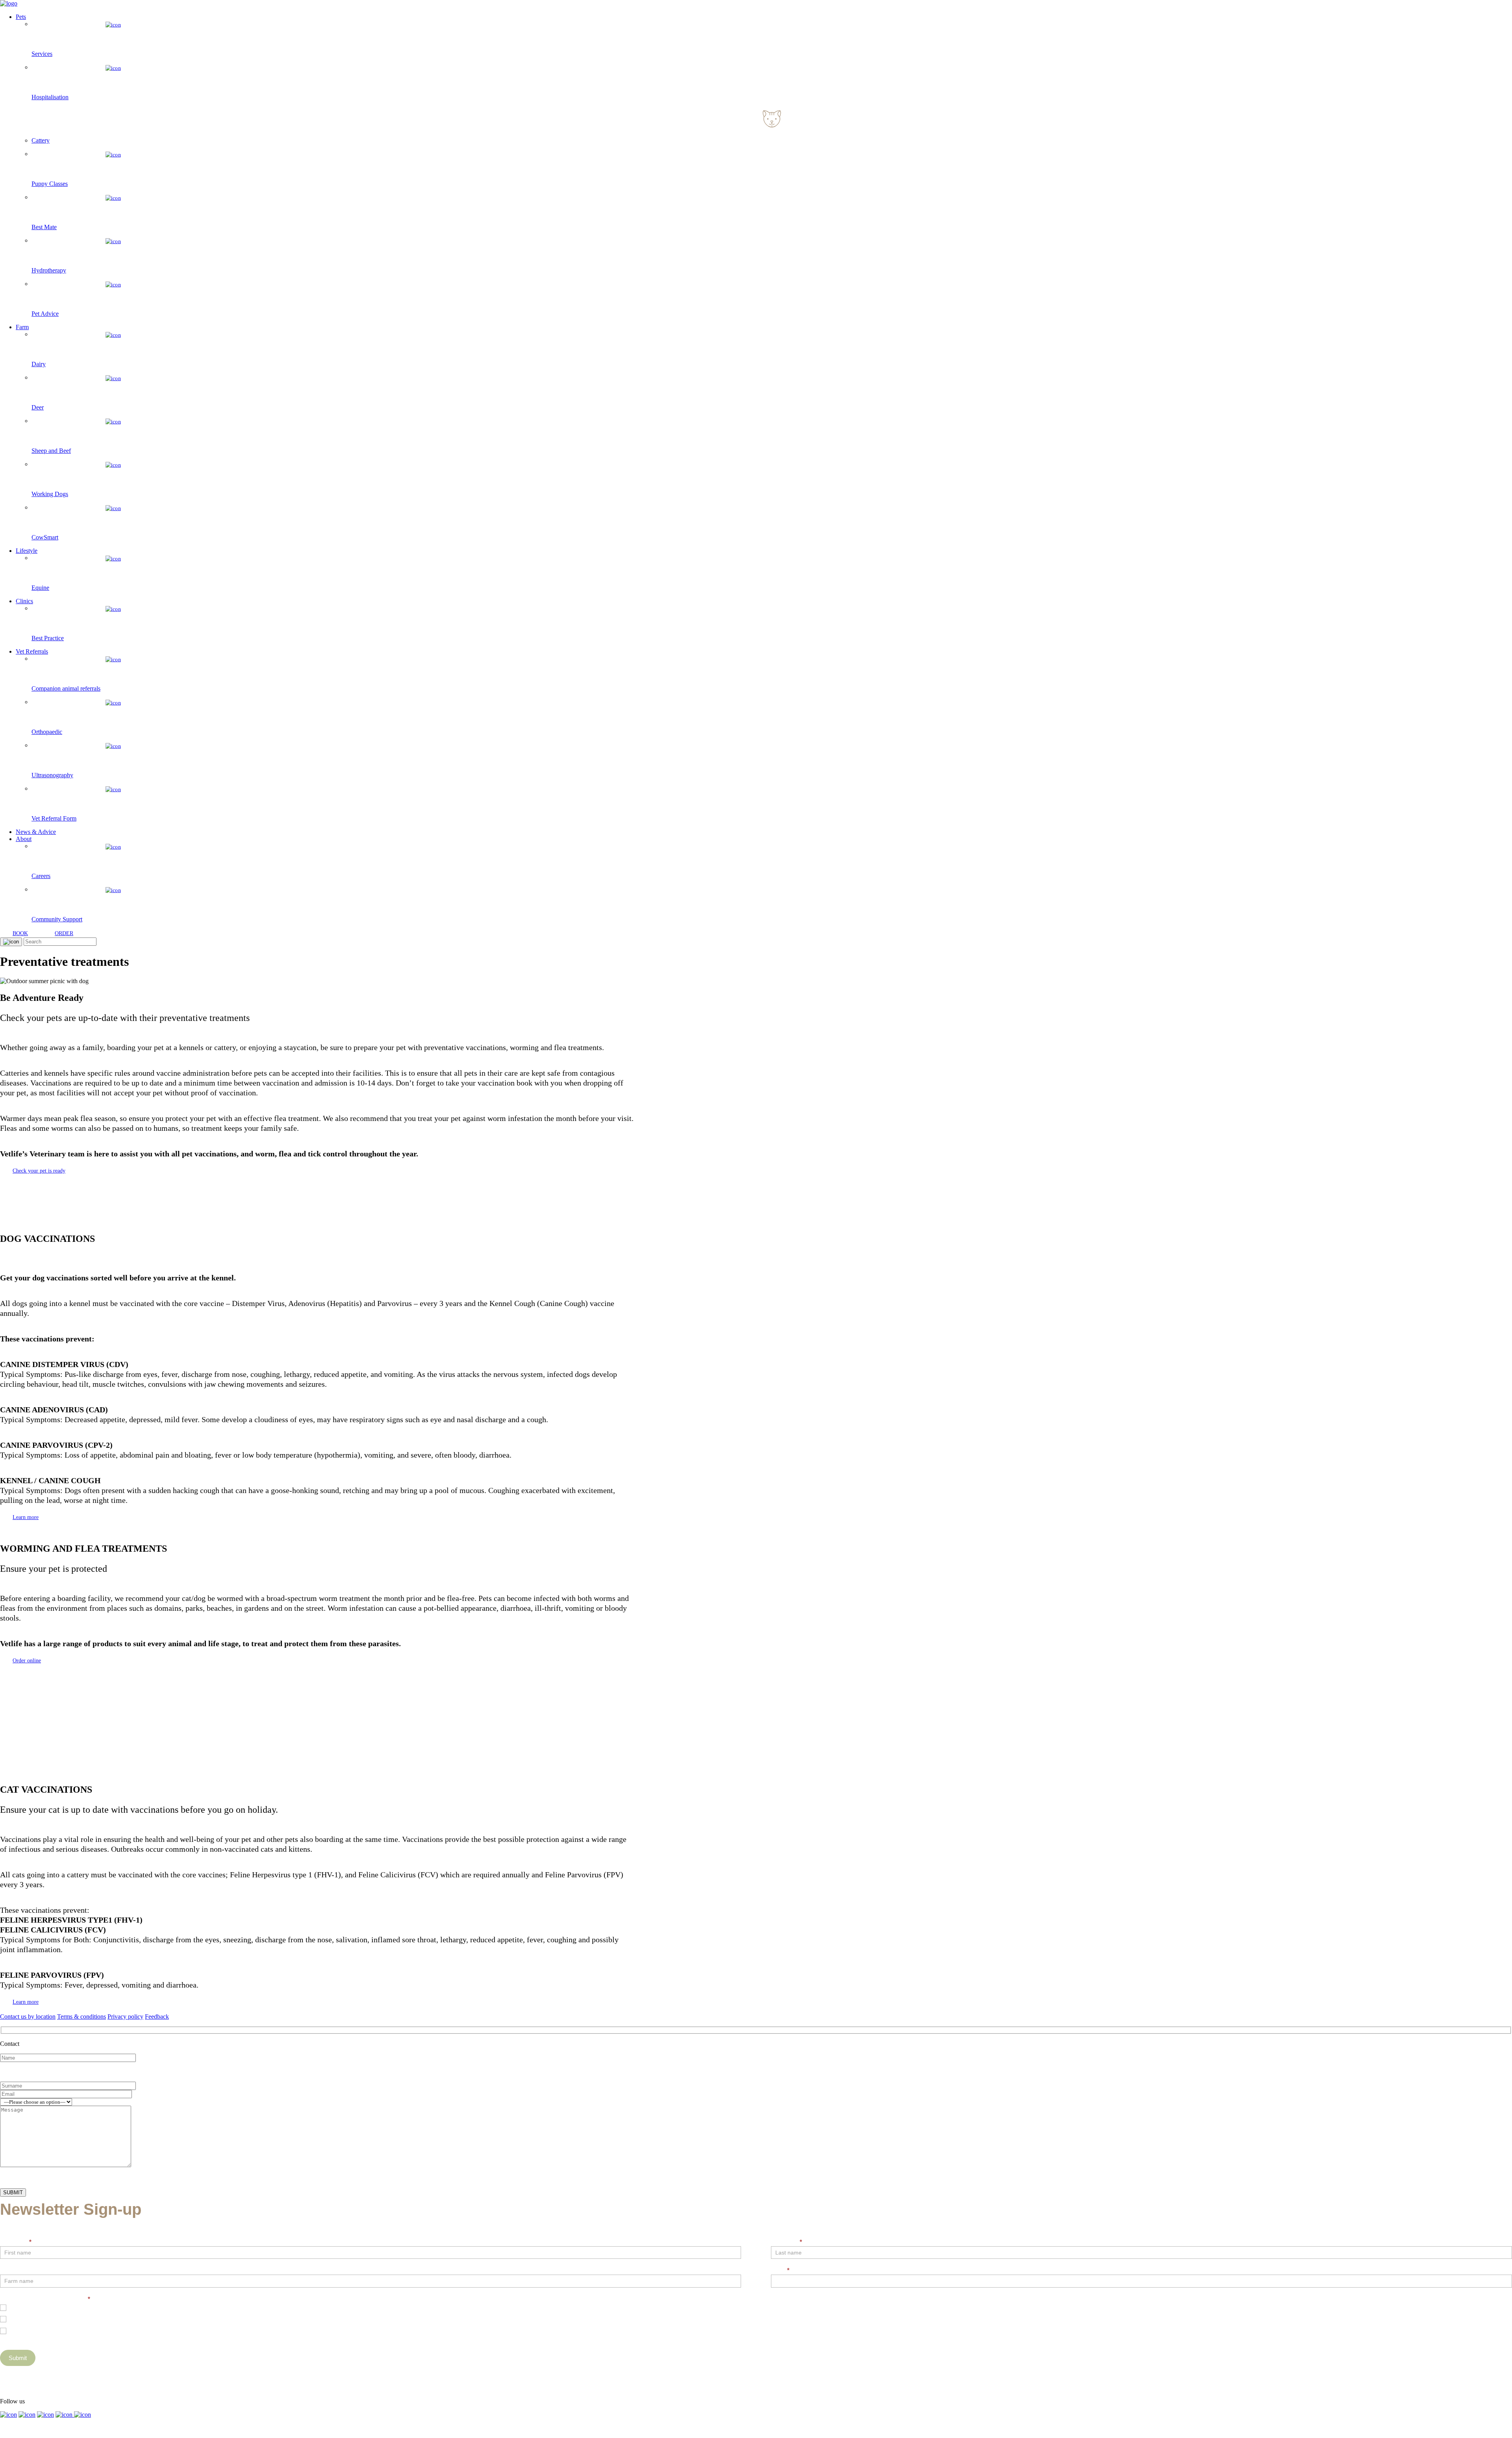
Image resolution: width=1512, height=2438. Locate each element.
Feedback (157, 2017)
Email (780, 2270)
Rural (16, 2330)
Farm (22, 327)
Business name (20, 2270)
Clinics (24, 601)
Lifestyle (27, 551)
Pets (21, 17)
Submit (18, 2358)
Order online (27, 1661)
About (24, 839)
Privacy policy (125, 2017)
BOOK (20, 933)
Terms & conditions (82, 2017)
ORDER (64, 933)
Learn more (26, 1517)
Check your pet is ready (39, 1171)
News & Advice (36, 832)
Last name (787, 2242)
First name (16, 2242)
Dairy (16, 2319)
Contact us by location (28, 2017)
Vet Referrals (32, 651)
